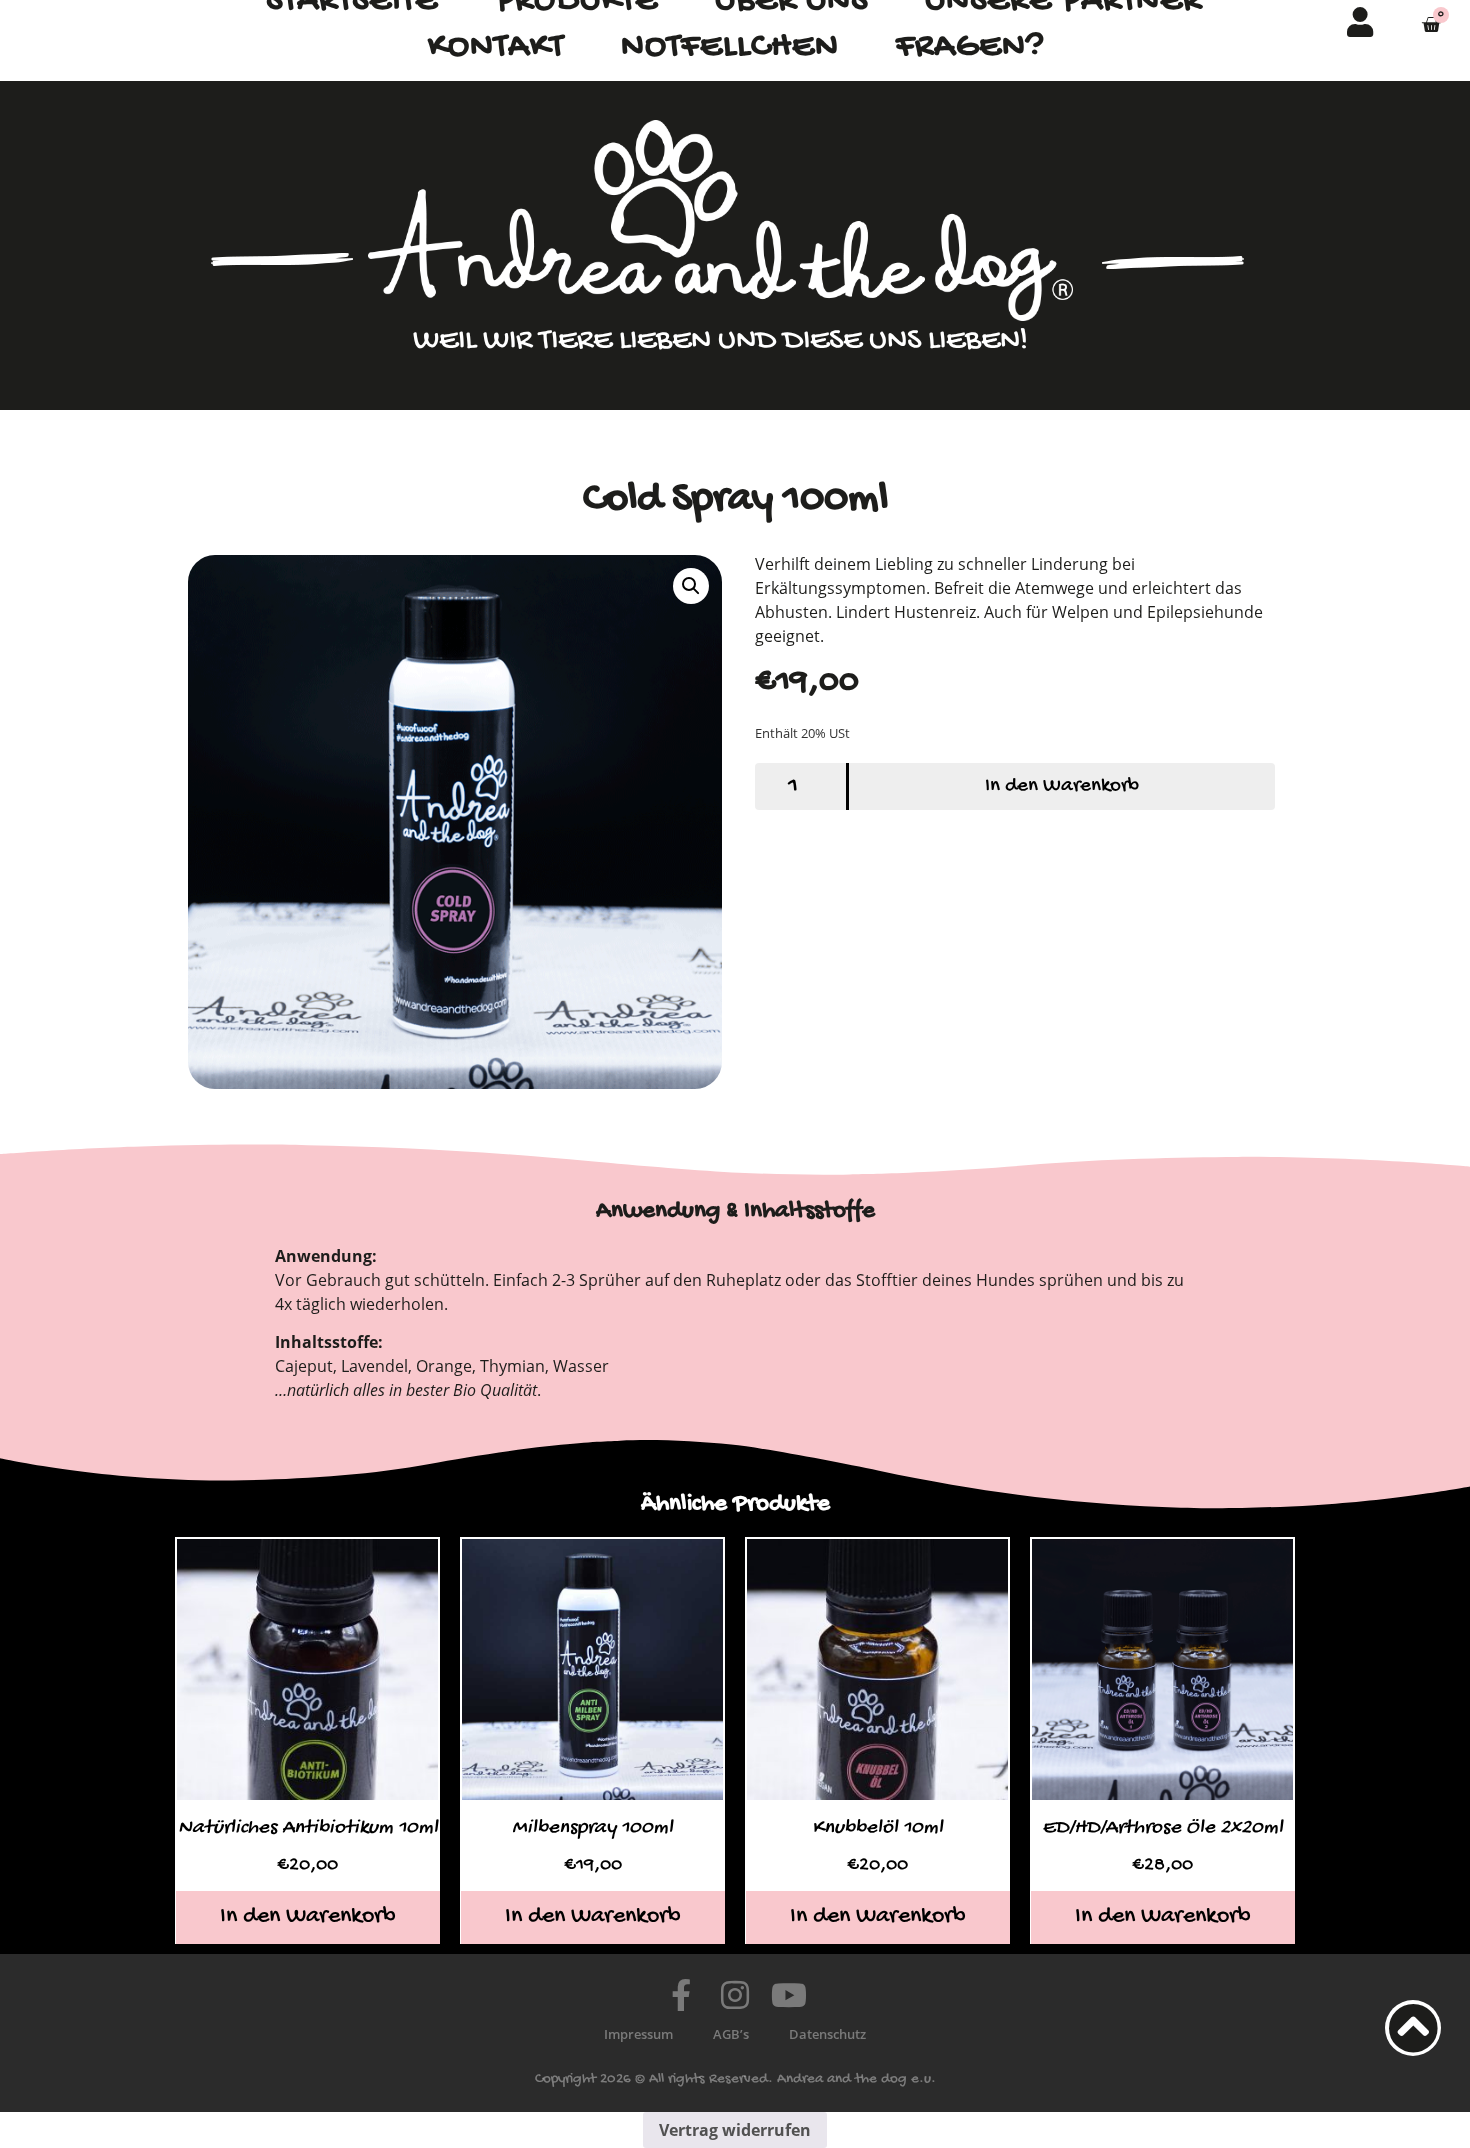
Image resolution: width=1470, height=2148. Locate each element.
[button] (691, 586)
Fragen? (970, 47)
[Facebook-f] (681, 1995)
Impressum (638, 2034)
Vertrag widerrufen (735, 2130)
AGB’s (731, 2034)
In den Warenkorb (1062, 786)
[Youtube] (789, 1995)
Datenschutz (827, 2034)
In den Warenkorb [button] (308, 1916)
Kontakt (496, 47)
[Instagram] (735, 1995)
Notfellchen (730, 47)
